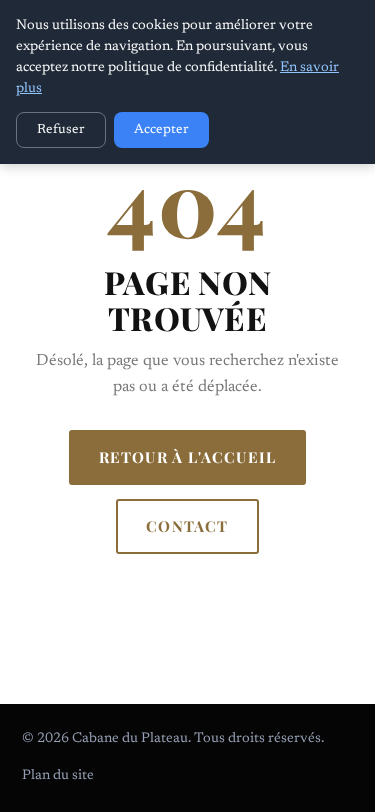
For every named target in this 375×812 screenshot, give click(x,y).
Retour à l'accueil (188, 457)
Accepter (161, 130)
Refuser (61, 130)
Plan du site (58, 776)
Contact (187, 526)
